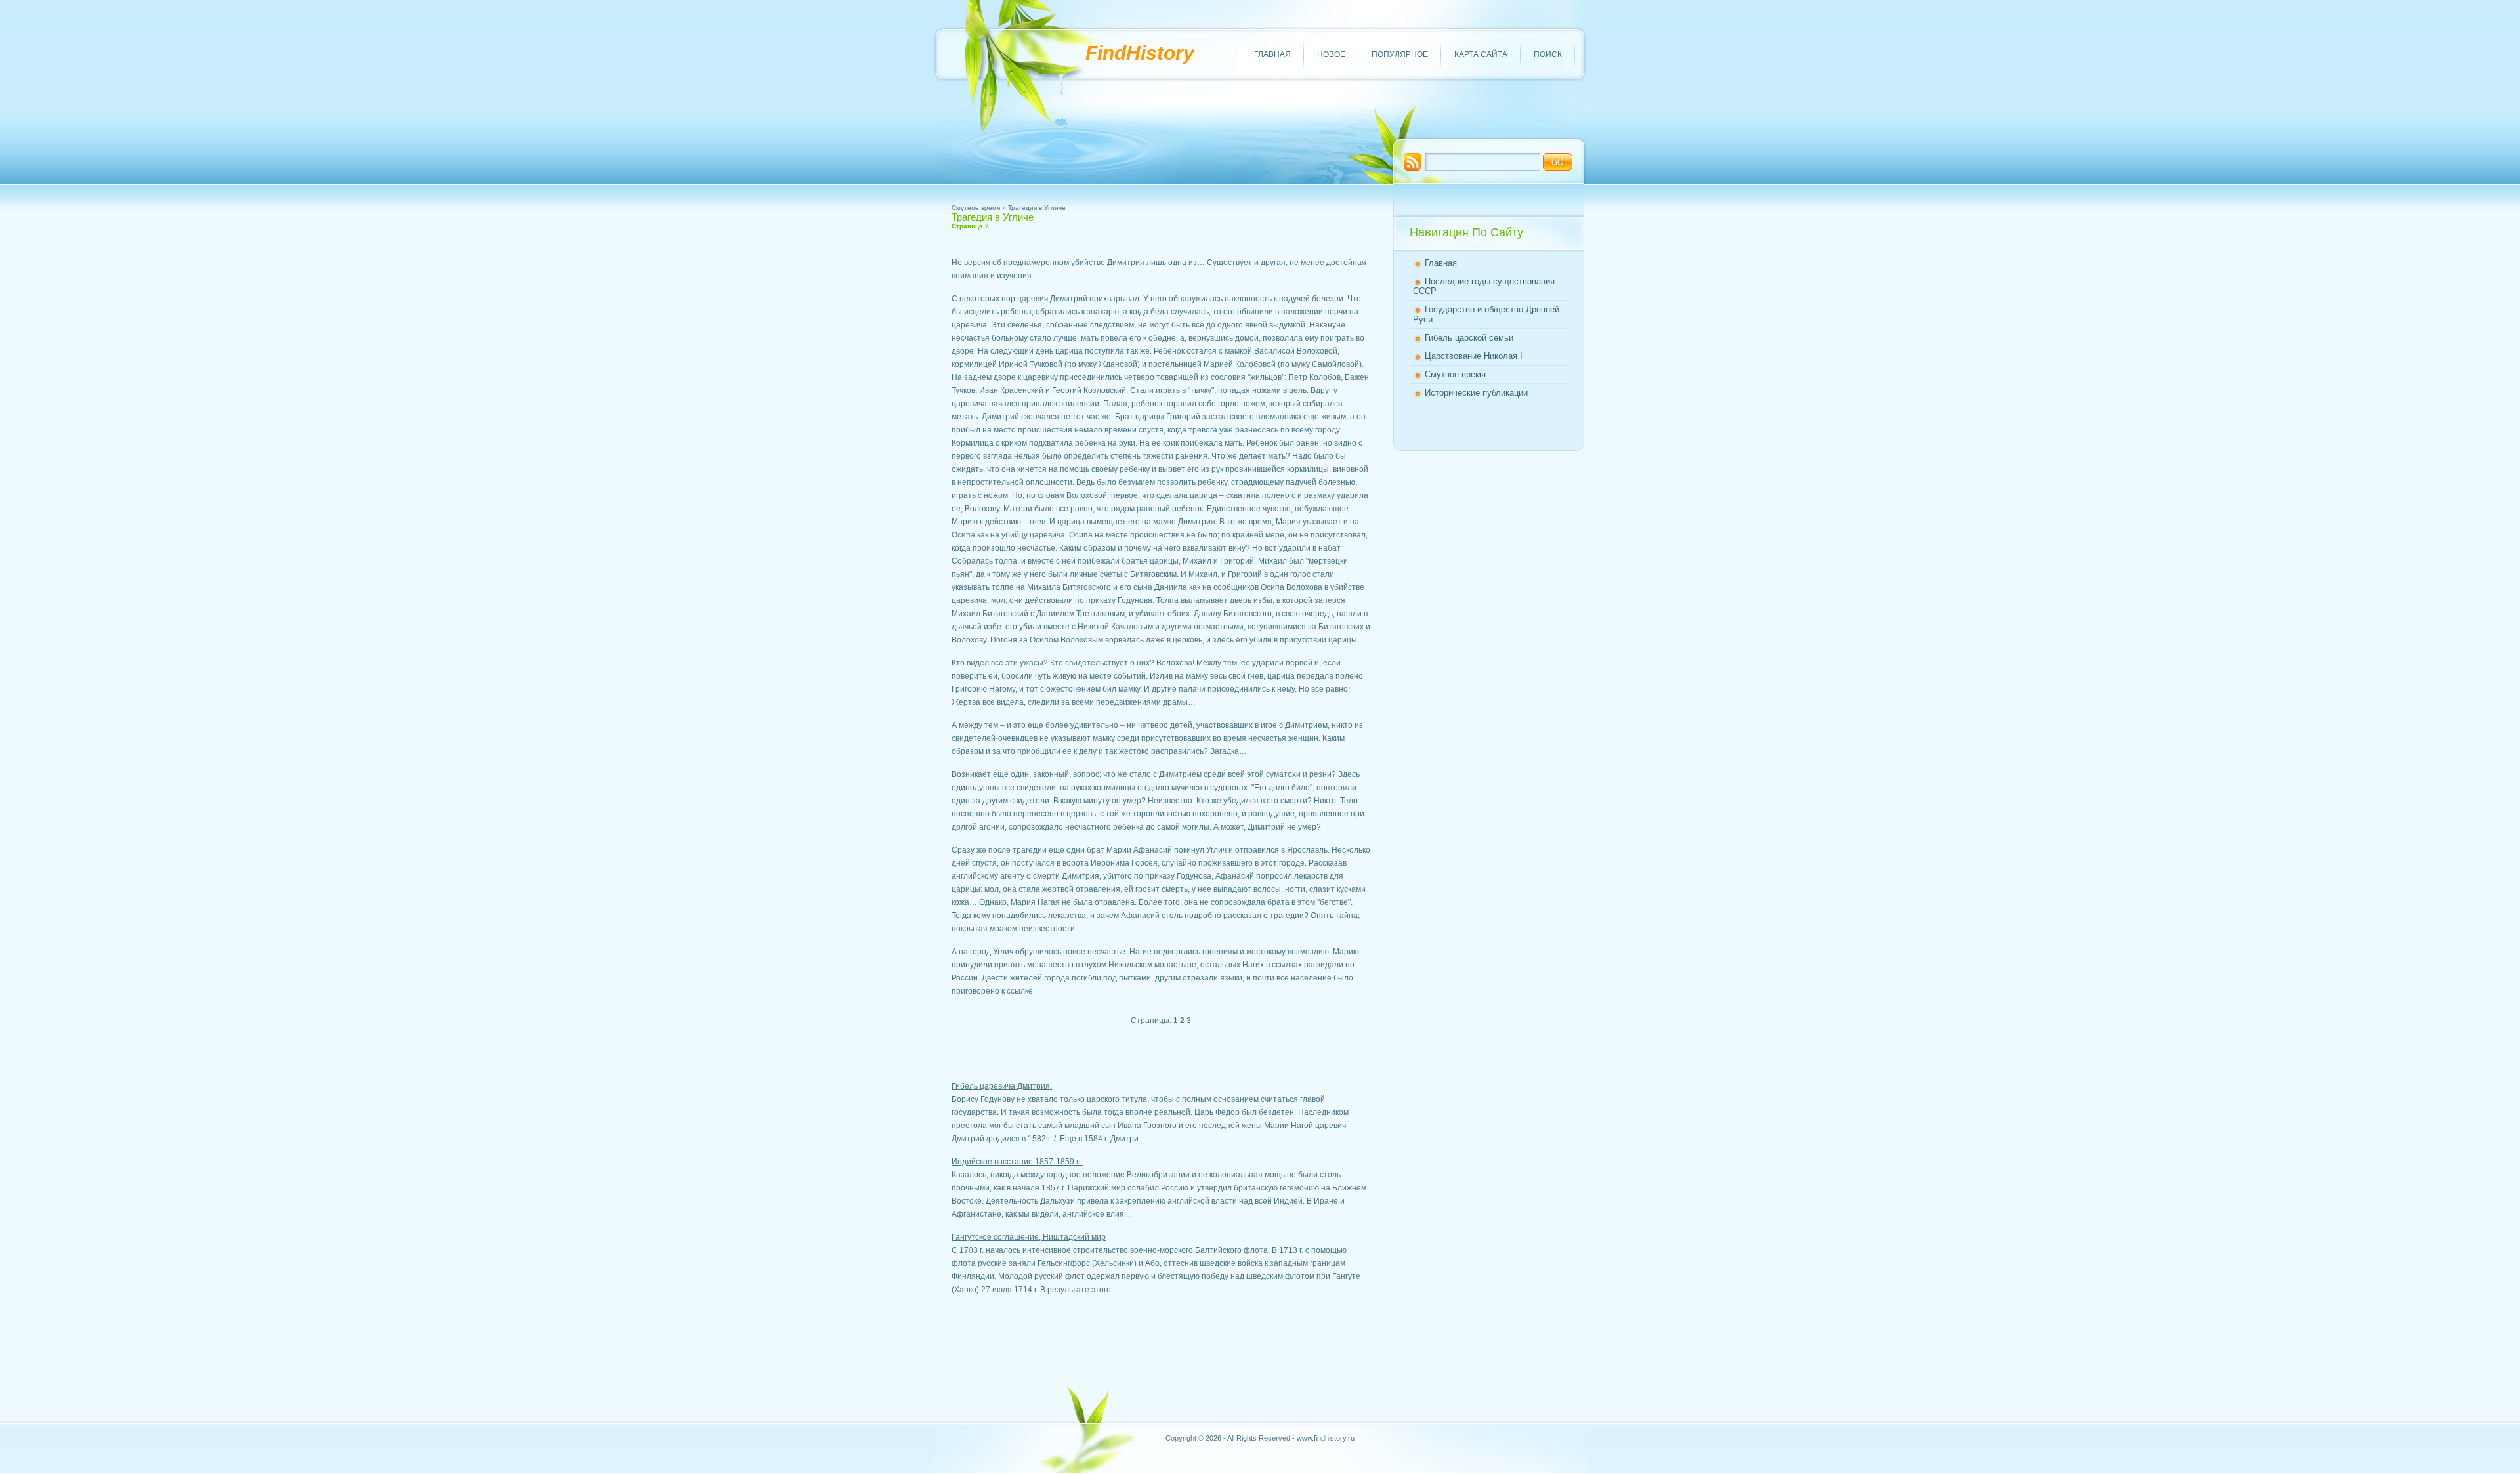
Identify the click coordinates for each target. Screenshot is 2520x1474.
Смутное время (976, 208)
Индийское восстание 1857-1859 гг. (1017, 1162)
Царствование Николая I (1474, 356)
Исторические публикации (1476, 393)
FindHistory (1140, 53)
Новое (1331, 54)
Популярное (1400, 54)
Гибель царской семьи (1469, 338)
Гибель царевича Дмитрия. (1002, 1086)
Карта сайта (1481, 54)
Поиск (1548, 54)
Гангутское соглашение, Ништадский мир (1029, 1237)
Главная (1272, 54)
